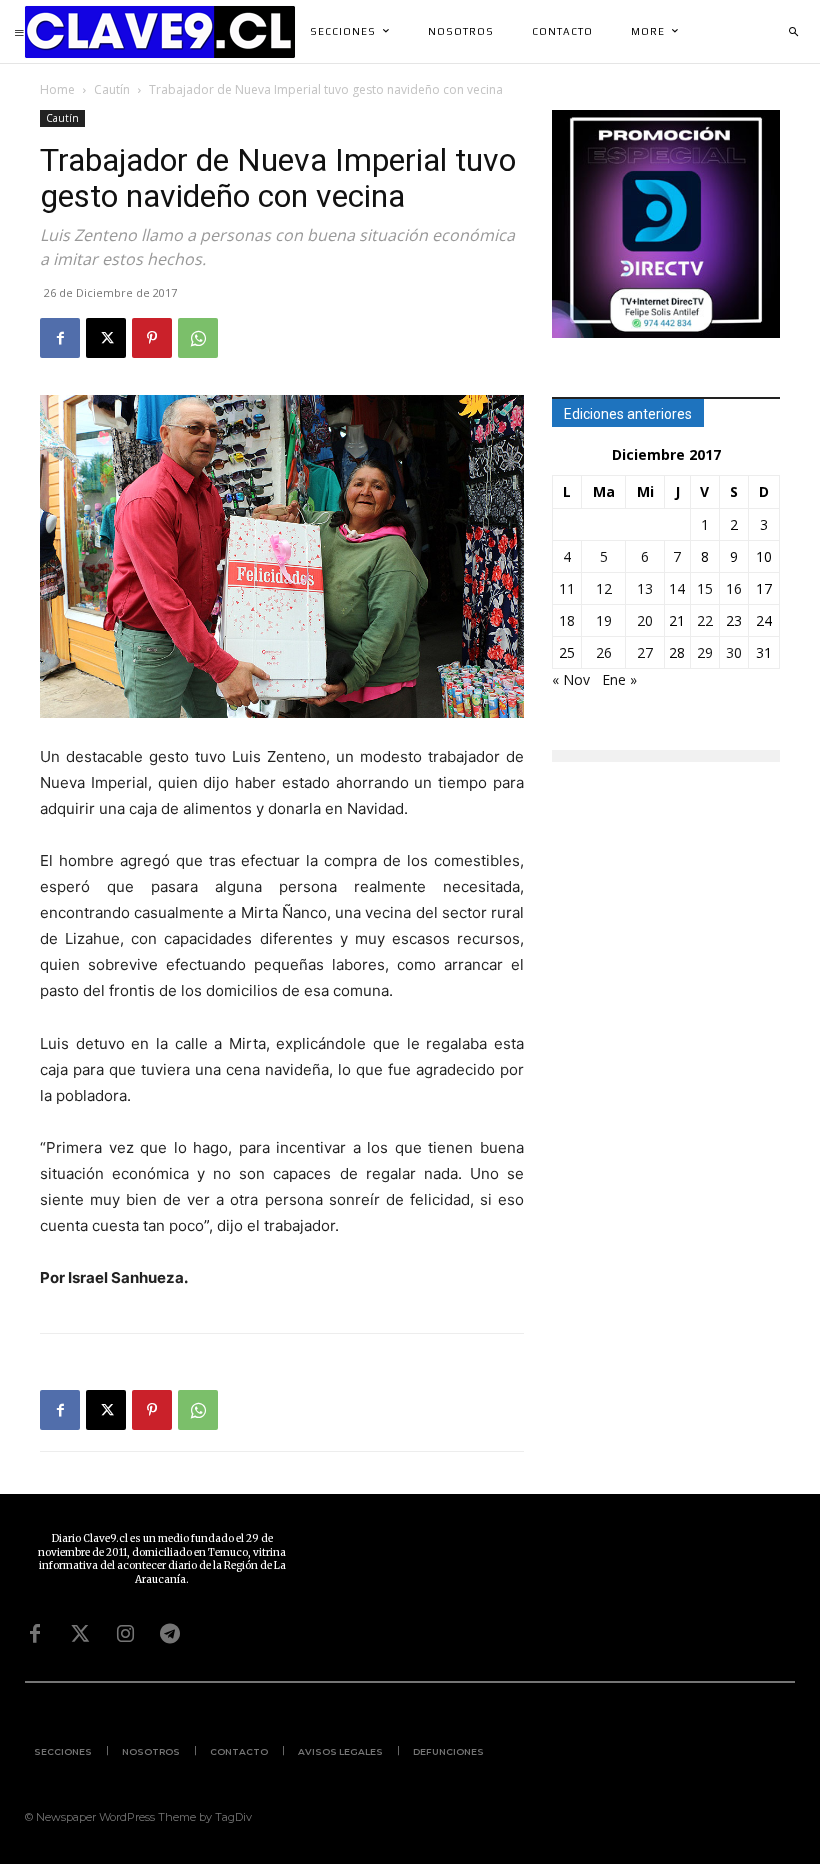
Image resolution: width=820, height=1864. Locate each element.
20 (645, 620)
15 (705, 588)
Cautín (112, 89)
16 (734, 588)
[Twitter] (80, 1634)
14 (677, 588)
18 (567, 620)
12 (604, 588)
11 (567, 588)
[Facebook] (60, 338)
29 (705, 652)
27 (645, 652)
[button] (793, 32)
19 (604, 620)
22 (705, 620)
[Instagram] (125, 1634)
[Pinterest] (152, 338)
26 (604, 652)
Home (57, 89)
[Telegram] (170, 1634)
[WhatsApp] (198, 338)
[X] (106, 338)
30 (734, 652)
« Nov (571, 679)
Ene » (619, 679)
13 (645, 588)
